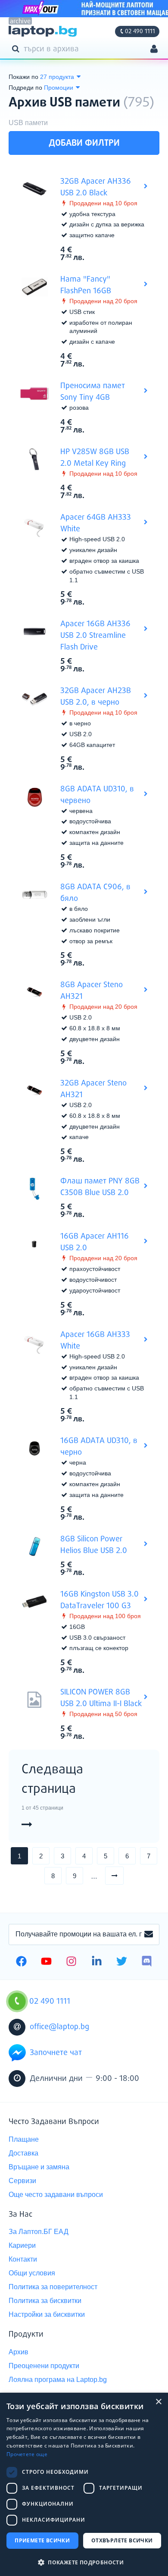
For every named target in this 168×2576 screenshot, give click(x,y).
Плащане (24, 2139)
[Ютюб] (46, 1962)
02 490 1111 (140, 31)
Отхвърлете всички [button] (122, 2540)
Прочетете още (27, 2454)
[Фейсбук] (21, 1962)
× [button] (158, 2402)
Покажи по (23, 77)
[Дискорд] (147, 1962)
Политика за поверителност (53, 2287)
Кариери (22, 2245)
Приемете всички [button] (42, 2540)
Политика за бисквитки (45, 2301)
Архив (19, 2352)
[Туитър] (122, 1962)
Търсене (17, 48)
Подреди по (25, 88)
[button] (84, 2562)
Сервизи (22, 2181)
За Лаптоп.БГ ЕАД (39, 2232)
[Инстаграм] (71, 1962)
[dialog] (84, 2484)
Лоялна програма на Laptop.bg (58, 2380)
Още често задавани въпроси (56, 2195)
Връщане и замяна (39, 2167)
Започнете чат (56, 2053)
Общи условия (32, 2273)
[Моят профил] (154, 50)
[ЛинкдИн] (97, 1962)
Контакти (23, 2259)
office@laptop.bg (59, 2027)
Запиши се (149, 1935)
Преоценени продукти (44, 2366)
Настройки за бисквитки (47, 2314)
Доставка (23, 2153)
